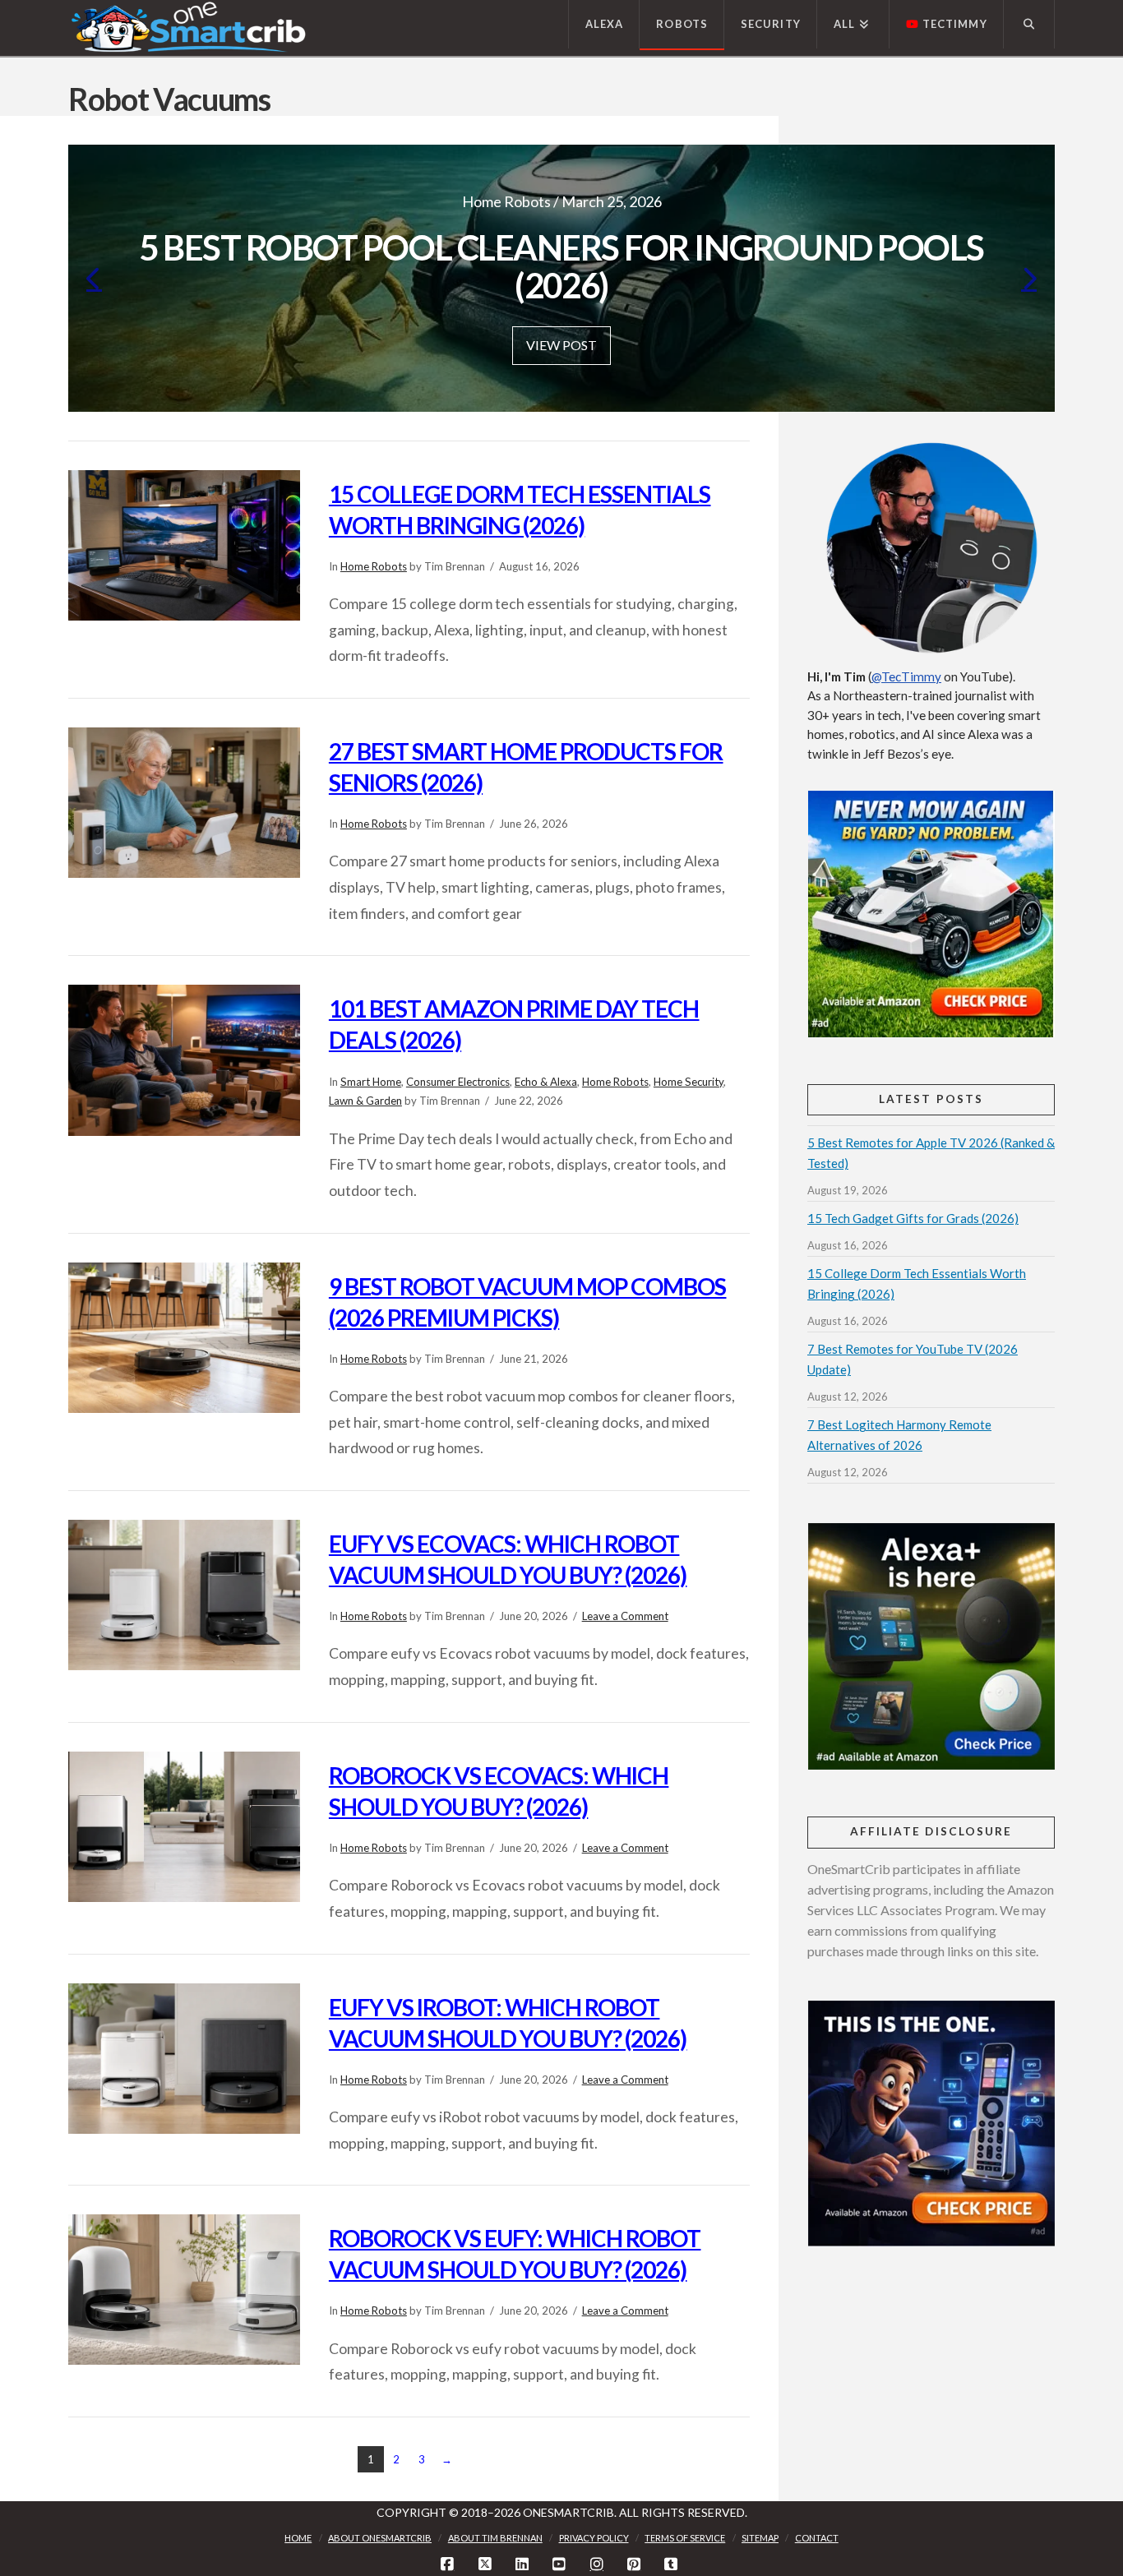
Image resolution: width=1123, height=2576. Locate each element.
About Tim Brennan (495, 2538)
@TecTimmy (906, 676)
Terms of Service (685, 2538)
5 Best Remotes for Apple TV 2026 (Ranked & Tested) (931, 1153)
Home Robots (374, 566)
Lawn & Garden (365, 1101)
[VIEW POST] (184, 545)
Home (298, 2538)
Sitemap (760, 2538)
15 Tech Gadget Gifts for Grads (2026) (913, 1218)
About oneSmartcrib (380, 2538)
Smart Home (371, 1082)
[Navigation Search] (1029, 24)
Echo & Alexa (546, 1082)
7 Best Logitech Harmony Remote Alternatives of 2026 (899, 1435)
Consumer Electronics (458, 1082)
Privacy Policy (594, 2538)
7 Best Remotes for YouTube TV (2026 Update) (913, 1359)
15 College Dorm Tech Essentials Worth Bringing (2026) (917, 1283)
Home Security (689, 1082)
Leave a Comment (625, 1616)
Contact (817, 2538)
